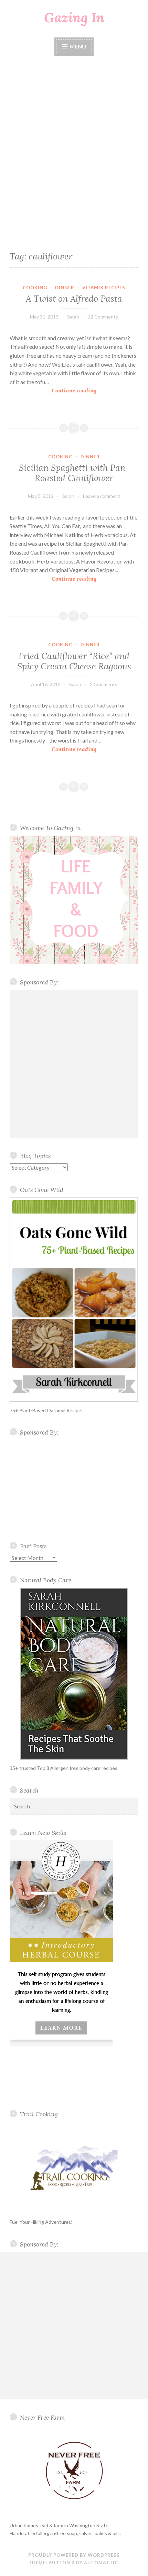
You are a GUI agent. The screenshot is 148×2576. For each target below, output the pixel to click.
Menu (77, 46)
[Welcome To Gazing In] (74, 900)
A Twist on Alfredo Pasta (74, 299)
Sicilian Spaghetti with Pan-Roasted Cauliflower (74, 473)
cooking (35, 288)
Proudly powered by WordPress (74, 2555)
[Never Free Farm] (74, 2471)
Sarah (73, 317)
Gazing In (74, 18)
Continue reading (76, 391)
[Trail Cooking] (74, 2168)
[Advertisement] (74, 152)
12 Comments (103, 317)
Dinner (65, 288)
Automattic (101, 2563)
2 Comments (104, 684)
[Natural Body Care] (74, 1674)
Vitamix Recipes (104, 288)
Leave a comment (102, 496)
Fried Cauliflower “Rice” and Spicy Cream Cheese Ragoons (74, 661)
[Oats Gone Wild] (74, 1300)
